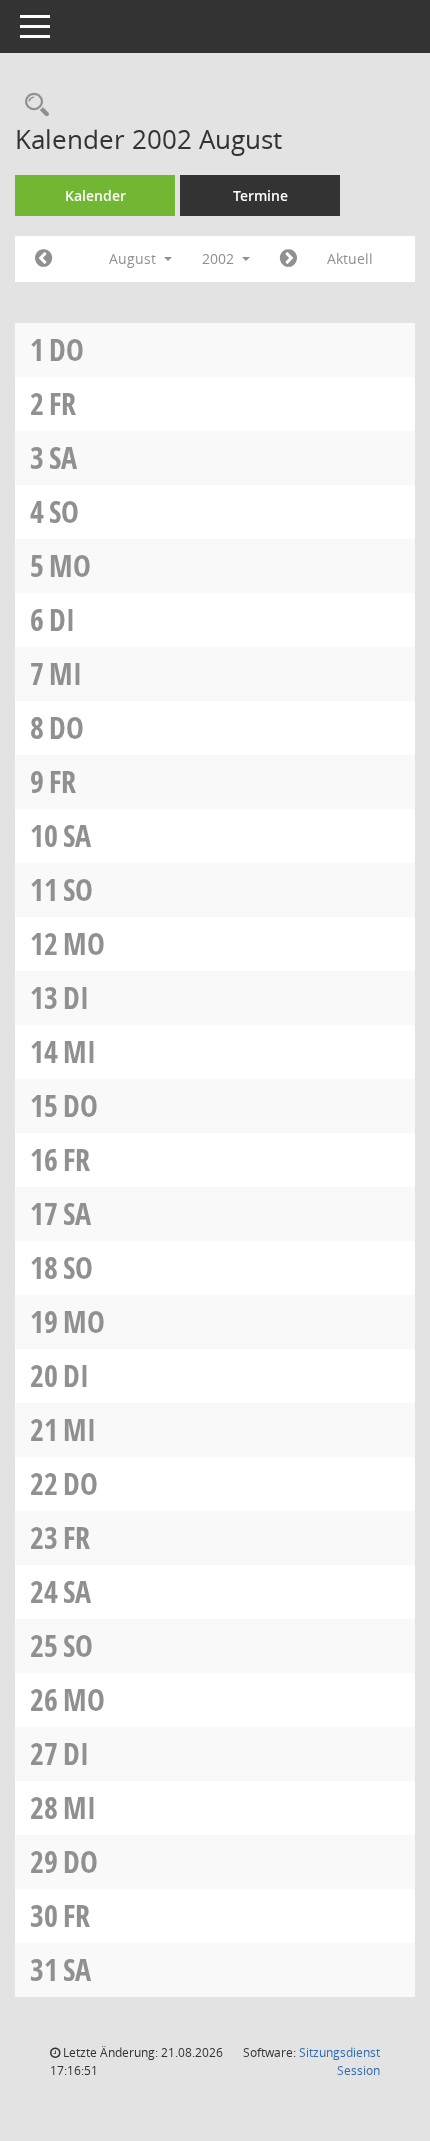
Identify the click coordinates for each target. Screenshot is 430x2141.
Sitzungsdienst (339, 2061)
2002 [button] (220, 258)
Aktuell (350, 258)
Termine (260, 195)
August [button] (134, 258)
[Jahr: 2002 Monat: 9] (288, 259)
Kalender (95, 195)
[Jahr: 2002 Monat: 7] (43, 259)
